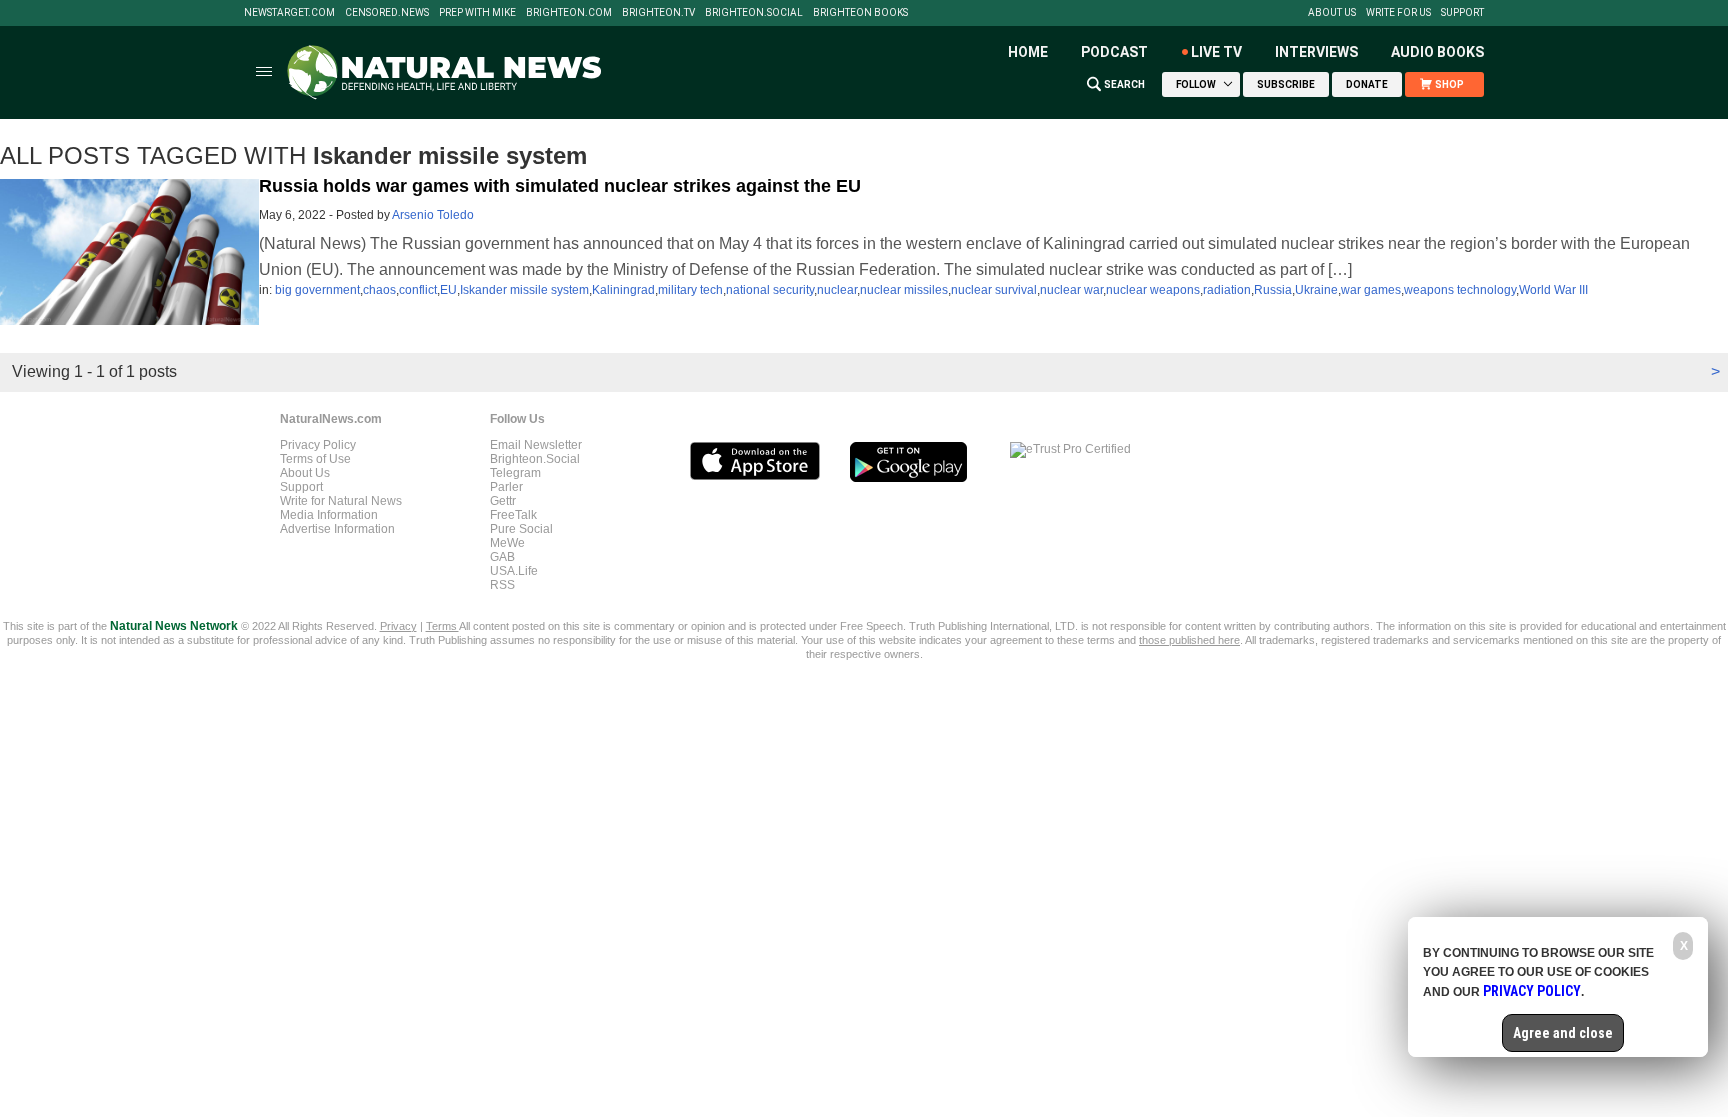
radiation (1227, 290)
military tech (690, 290)
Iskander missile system (524, 290)
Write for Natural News (341, 501)
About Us (1332, 13)
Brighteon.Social (754, 13)
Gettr (503, 501)
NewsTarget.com (289, 13)
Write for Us (1398, 13)
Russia (1273, 290)
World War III (1553, 290)
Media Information (329, 515)
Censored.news (387, 13)
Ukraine (1316, 290)
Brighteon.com (569, 13)
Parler (506, 487)
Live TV (1216, 52)
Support (1462, 13)
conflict (418, 290)
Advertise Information (337, 529)
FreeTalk (513, 515)
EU (448, 290)
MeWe (507, 543)
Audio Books (1437, 52)
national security (770, 290)
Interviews (1316, 52)
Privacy (398, 626)
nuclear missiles (904, 290)
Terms (442, 626)
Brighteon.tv (658, 13)
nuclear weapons (1153, 290)
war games (1371, 290)
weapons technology (1460, 290)
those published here (1189, 640)
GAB (502, 557)
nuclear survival (994, 290)
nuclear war (1071, 290)
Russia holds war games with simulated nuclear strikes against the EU (560, 186)
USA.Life (514, 571)
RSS (502, 585)
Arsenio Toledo (433, 215)
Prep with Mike (477, 13)
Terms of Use (315, 459)
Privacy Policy (318, 445)
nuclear (837, 290)
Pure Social (521, 529)
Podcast (1114, 52)
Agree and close (1563, 1033)
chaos (379, 290)
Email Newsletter (536, 445)
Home (1028, 52)
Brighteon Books (860, 13)
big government (317, 290)
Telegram (515, 473)
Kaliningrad (623, 290)
